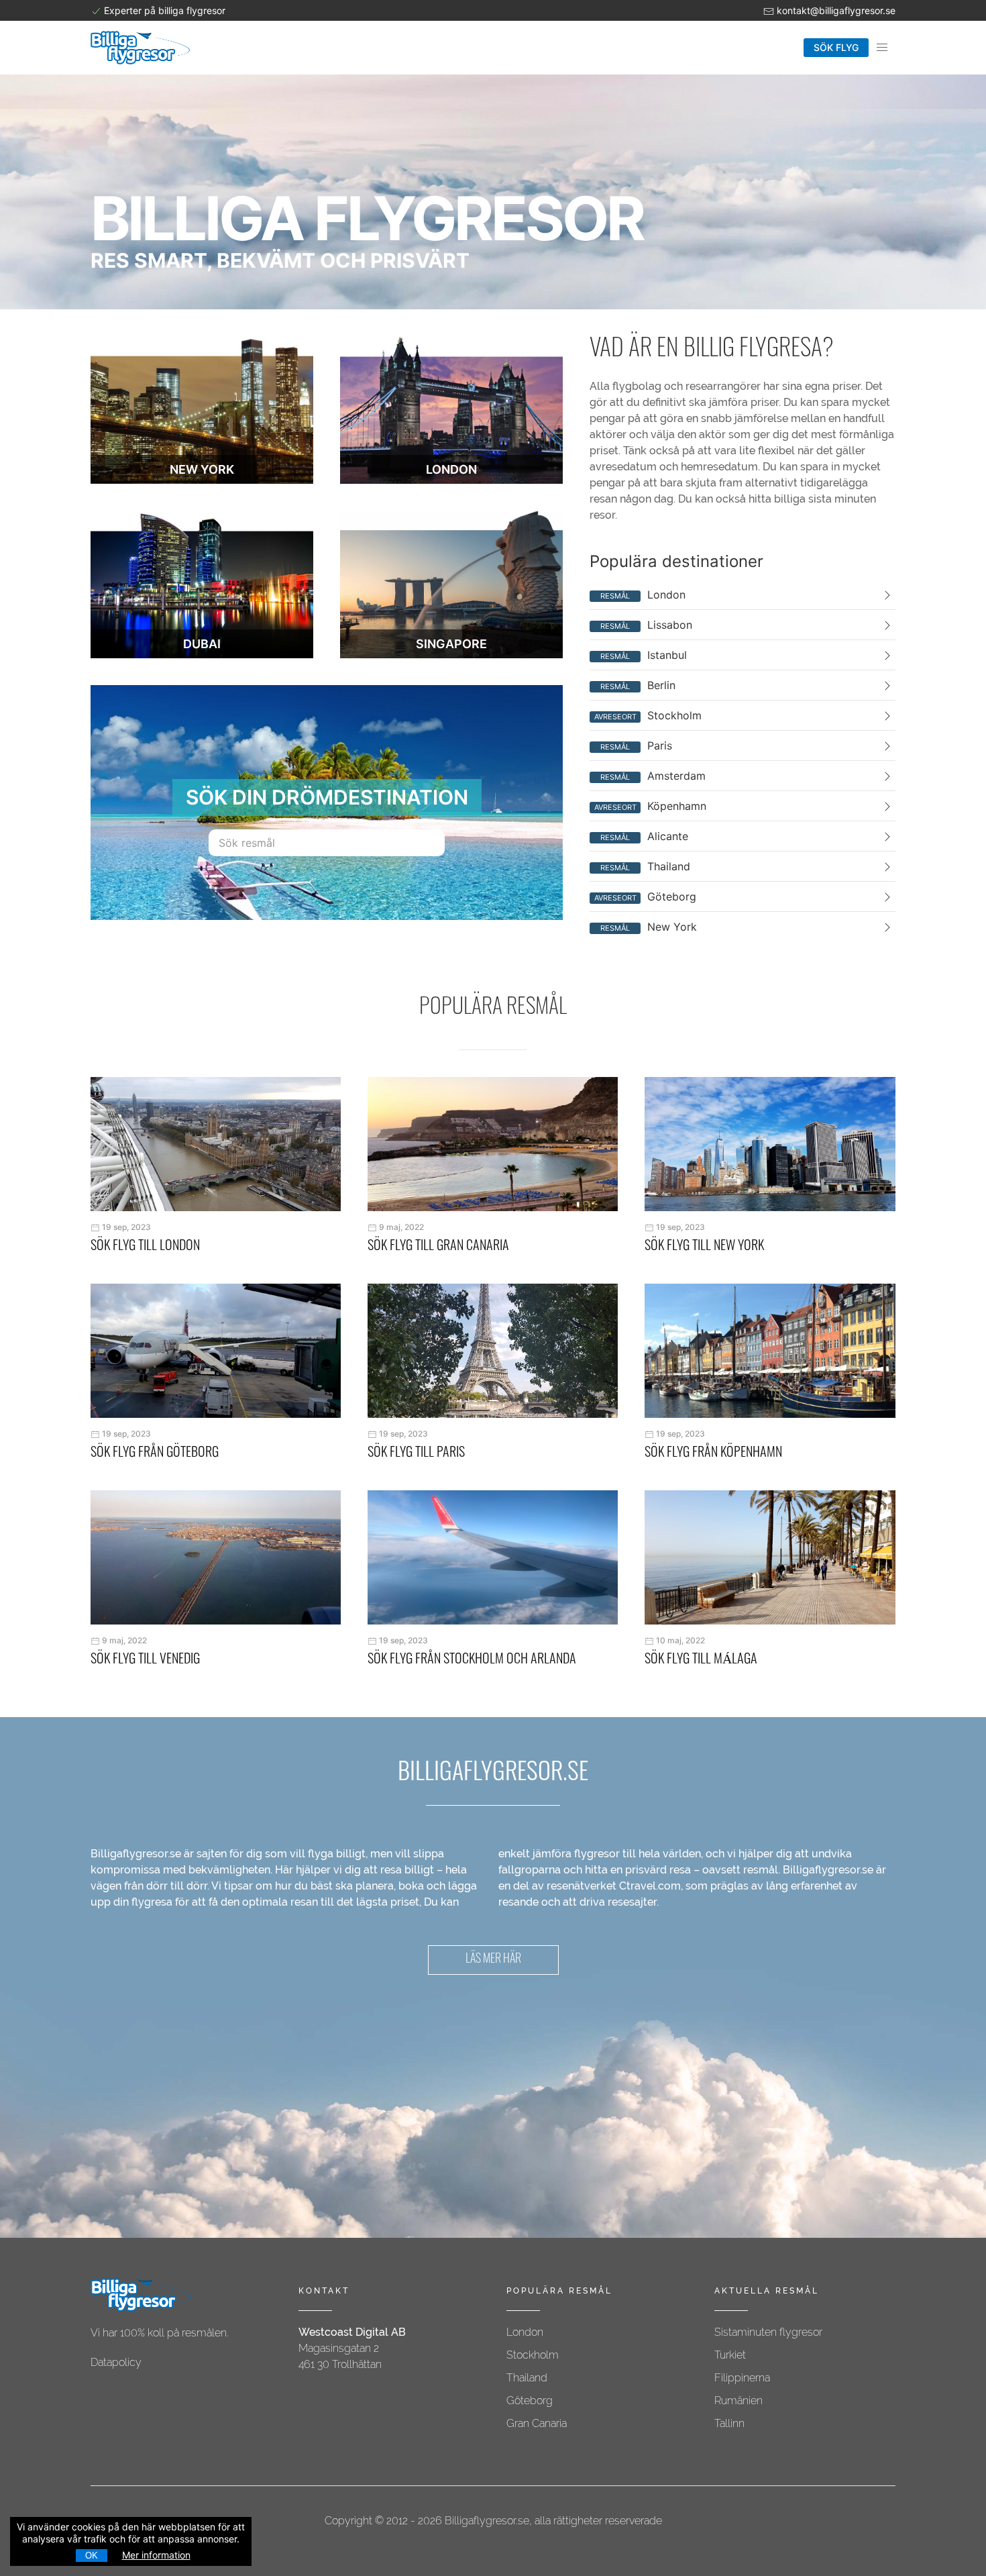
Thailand (527, 2378)
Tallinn (729, 2423)
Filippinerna (742, 2378)
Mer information (156, 2555)
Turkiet (730, 2355)
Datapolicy (116, 2362)
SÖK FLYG (836, 47)
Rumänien (738, 2401)
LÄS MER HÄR (493, 1960)
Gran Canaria (537, 2423)
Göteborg (530, 2401)
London (525, 2332)
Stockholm (533, 2355)
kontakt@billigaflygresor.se (836, 10)
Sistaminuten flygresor (768, 2332)
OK (92, 2556)
